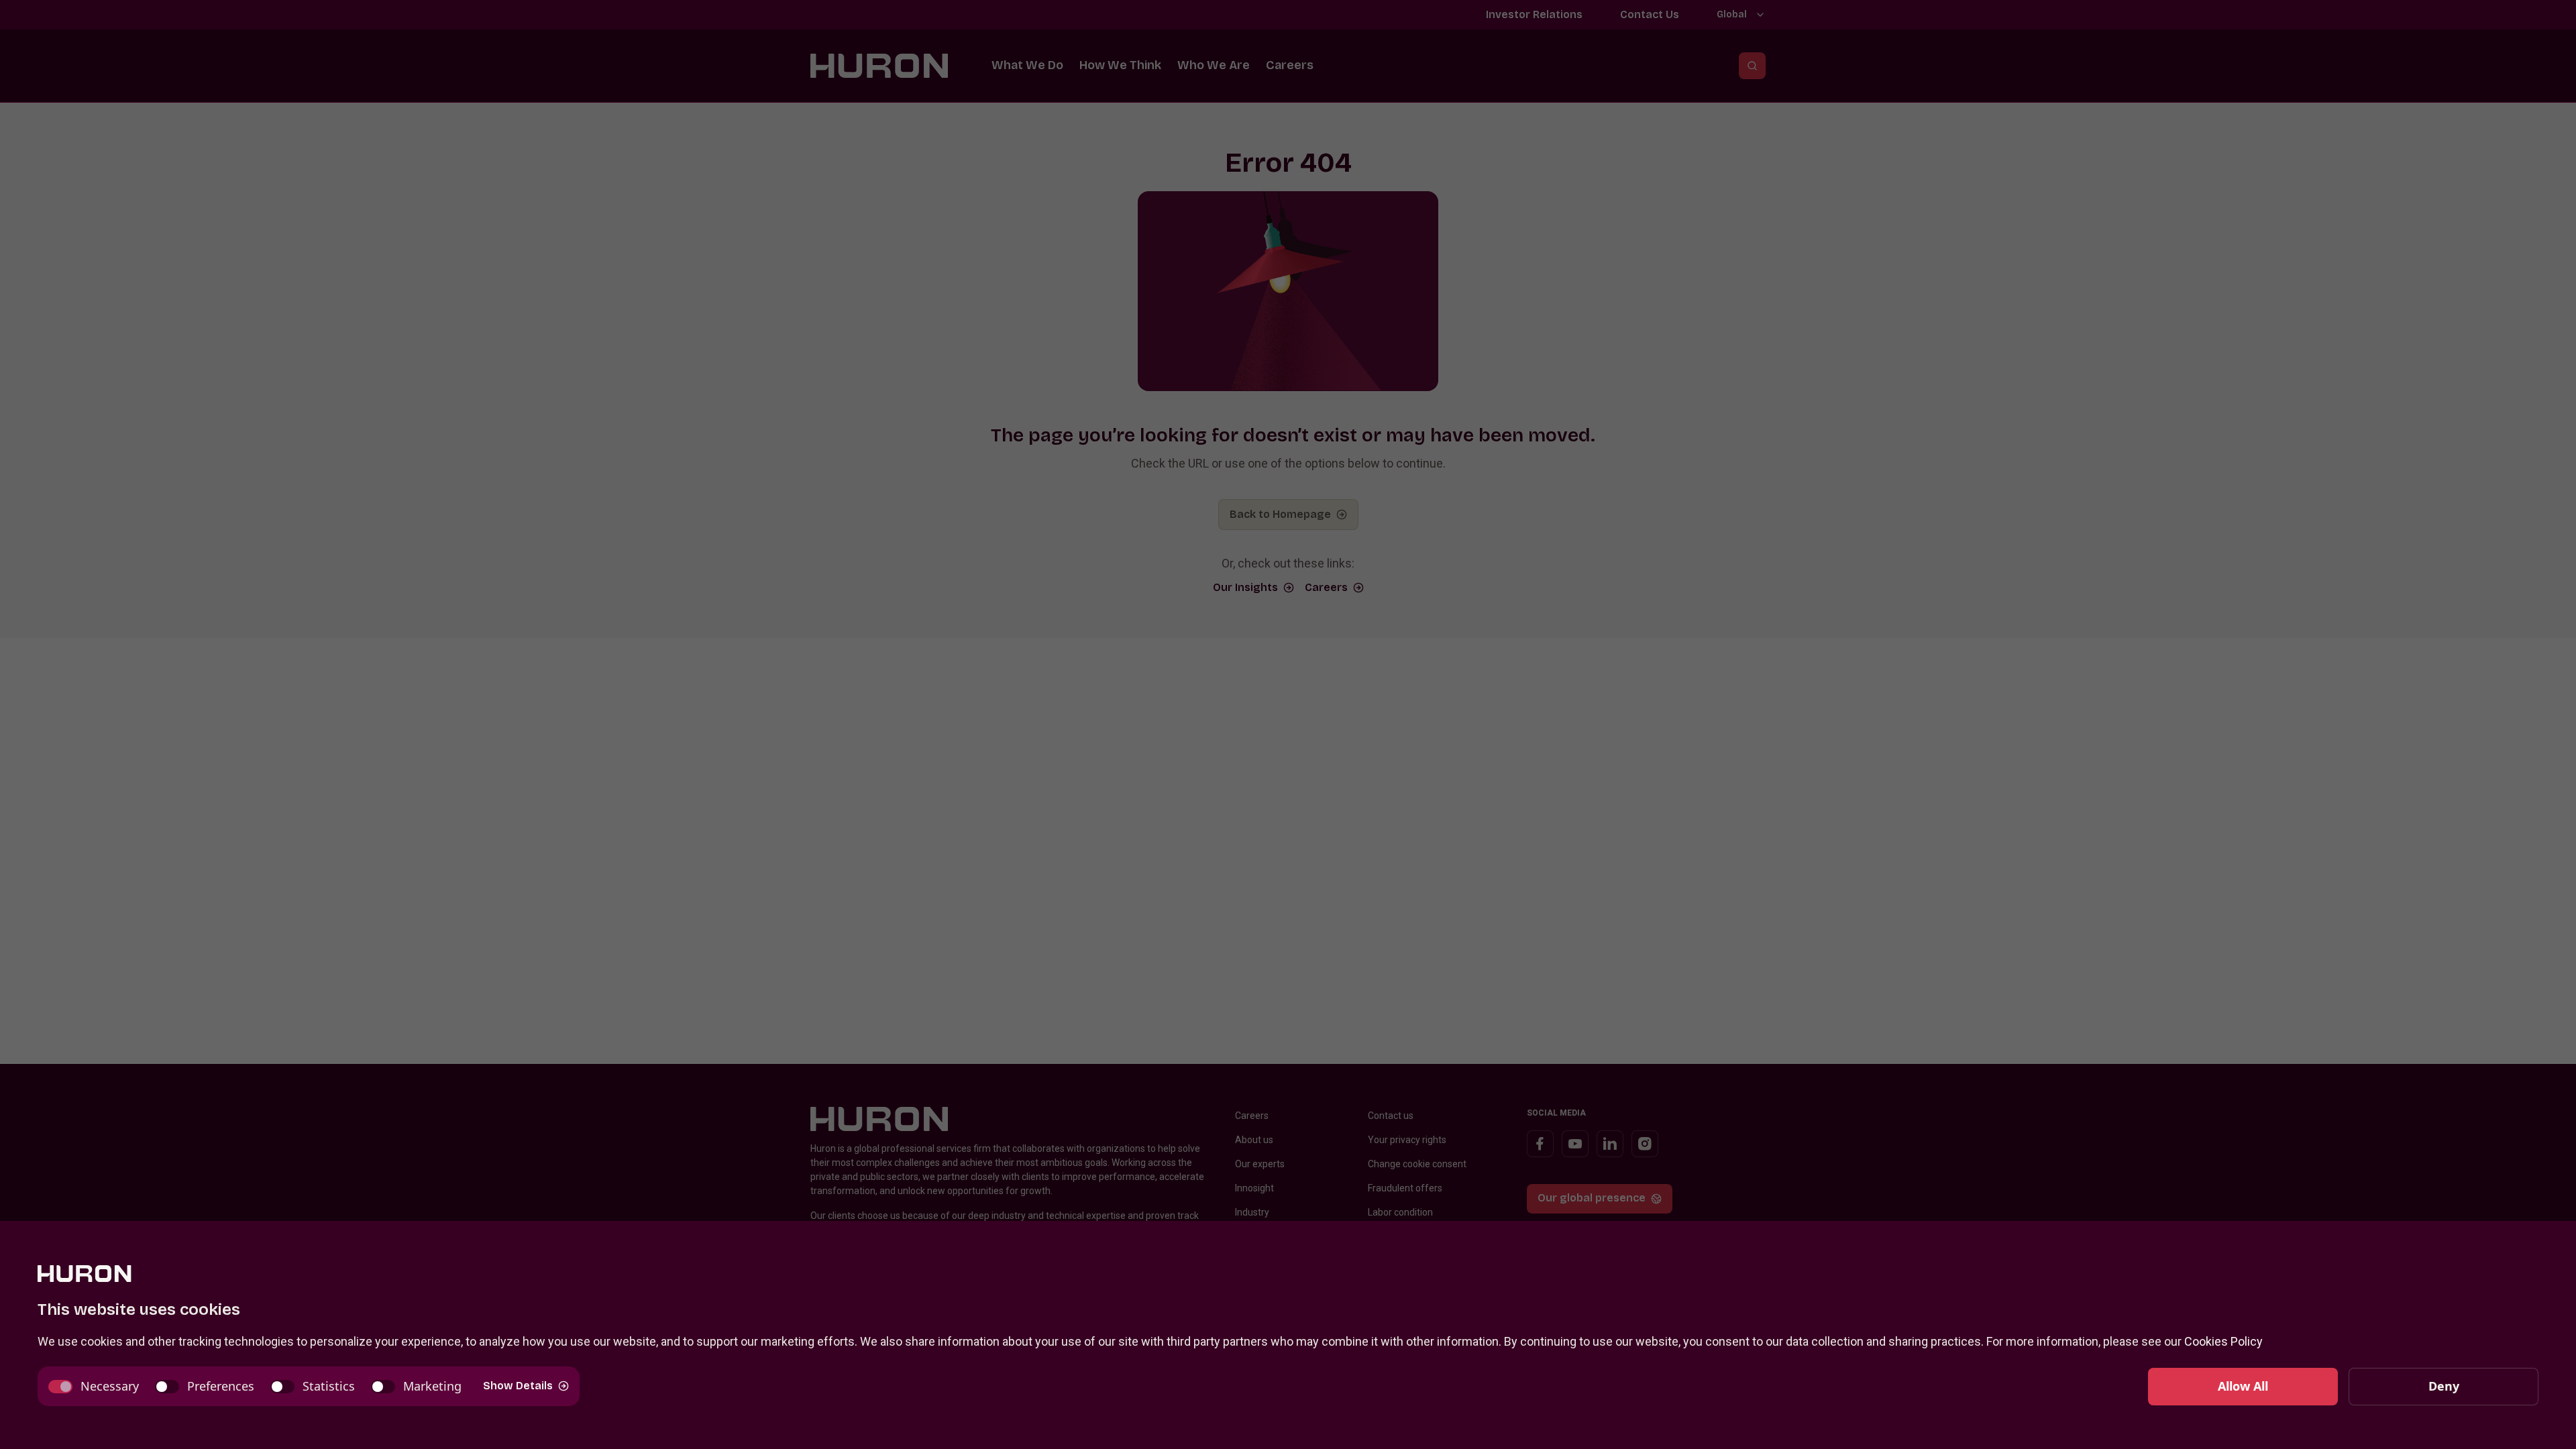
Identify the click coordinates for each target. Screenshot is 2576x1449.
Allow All (2243, 1386)
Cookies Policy (2223, 1341)
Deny (2444, 1386)
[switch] (94, 1386)
